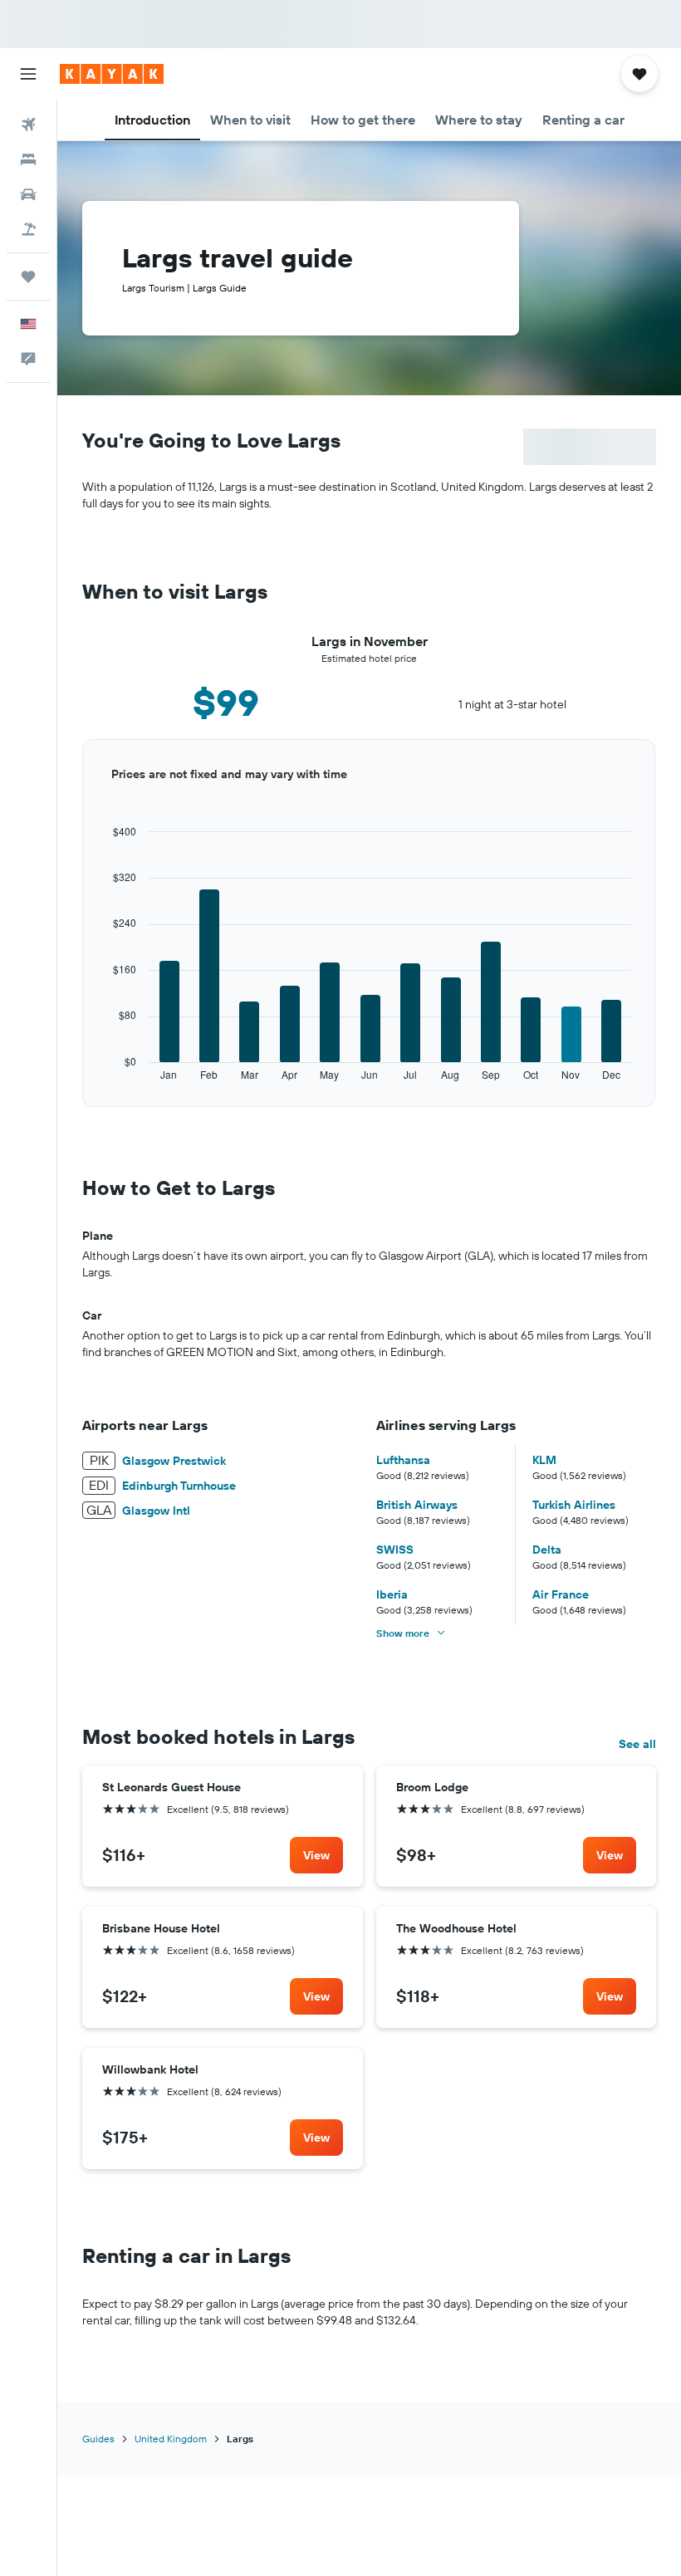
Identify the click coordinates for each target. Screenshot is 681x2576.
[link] (316, 1855)
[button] (28, 74)
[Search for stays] (28, 159)
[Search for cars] (28, 194)
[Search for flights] (28, 125)
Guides (98, 2439)
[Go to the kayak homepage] (112, 74)
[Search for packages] (28, 229)
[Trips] (28, 277)
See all (637, 1744)
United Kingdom (171, 2439)
